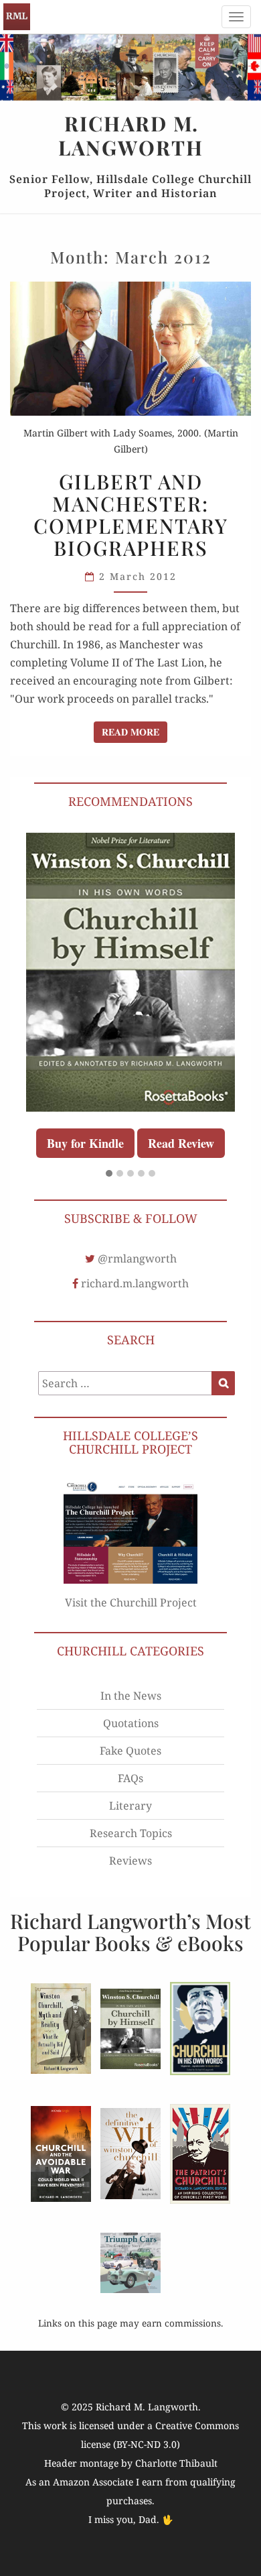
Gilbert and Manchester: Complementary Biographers (131, 515)
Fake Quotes (130, 1751)
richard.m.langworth (135, 1283)
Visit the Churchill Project (131, 1602)
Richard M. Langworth (17, 17)
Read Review (181, 1143)
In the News (131, 1696)
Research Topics (131, 1833)
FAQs (130, 1778)
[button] (109, 1174)
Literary (130, 1806)
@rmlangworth (137, 1258)
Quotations (131, 1723)
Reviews (130, 1861)
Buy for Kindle (85, 1143)
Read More (135, 731)
